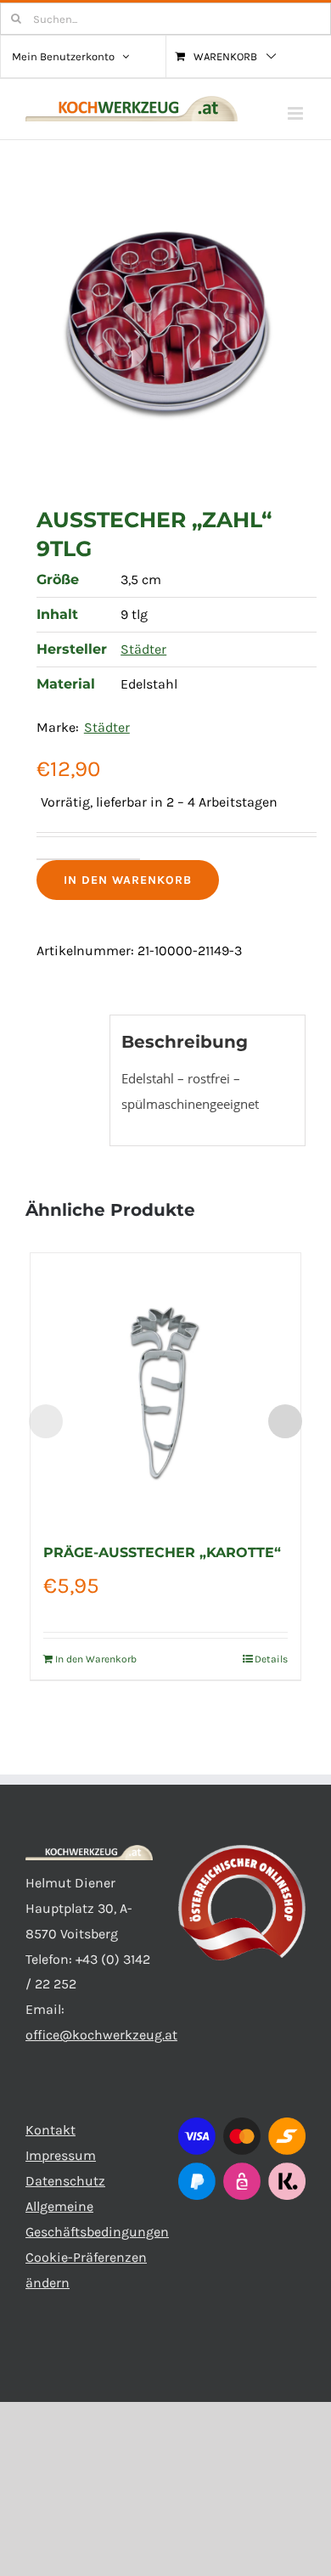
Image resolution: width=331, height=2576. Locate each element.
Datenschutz (65, 2181)
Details (271, 1659)
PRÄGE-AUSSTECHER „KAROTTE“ (162, 1552)
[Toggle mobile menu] (297, 113)
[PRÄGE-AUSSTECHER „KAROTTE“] (165, 1388)
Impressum (61, 2155)
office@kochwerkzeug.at (101, 2035)
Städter (143, 649)
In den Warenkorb (128, 880)
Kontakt (50, 2130)
